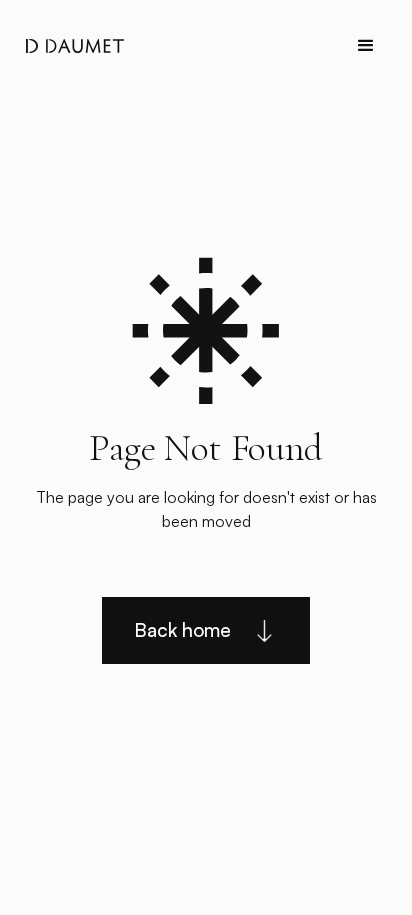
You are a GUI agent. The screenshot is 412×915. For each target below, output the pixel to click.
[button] (366, 46)
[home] (70, 46)
